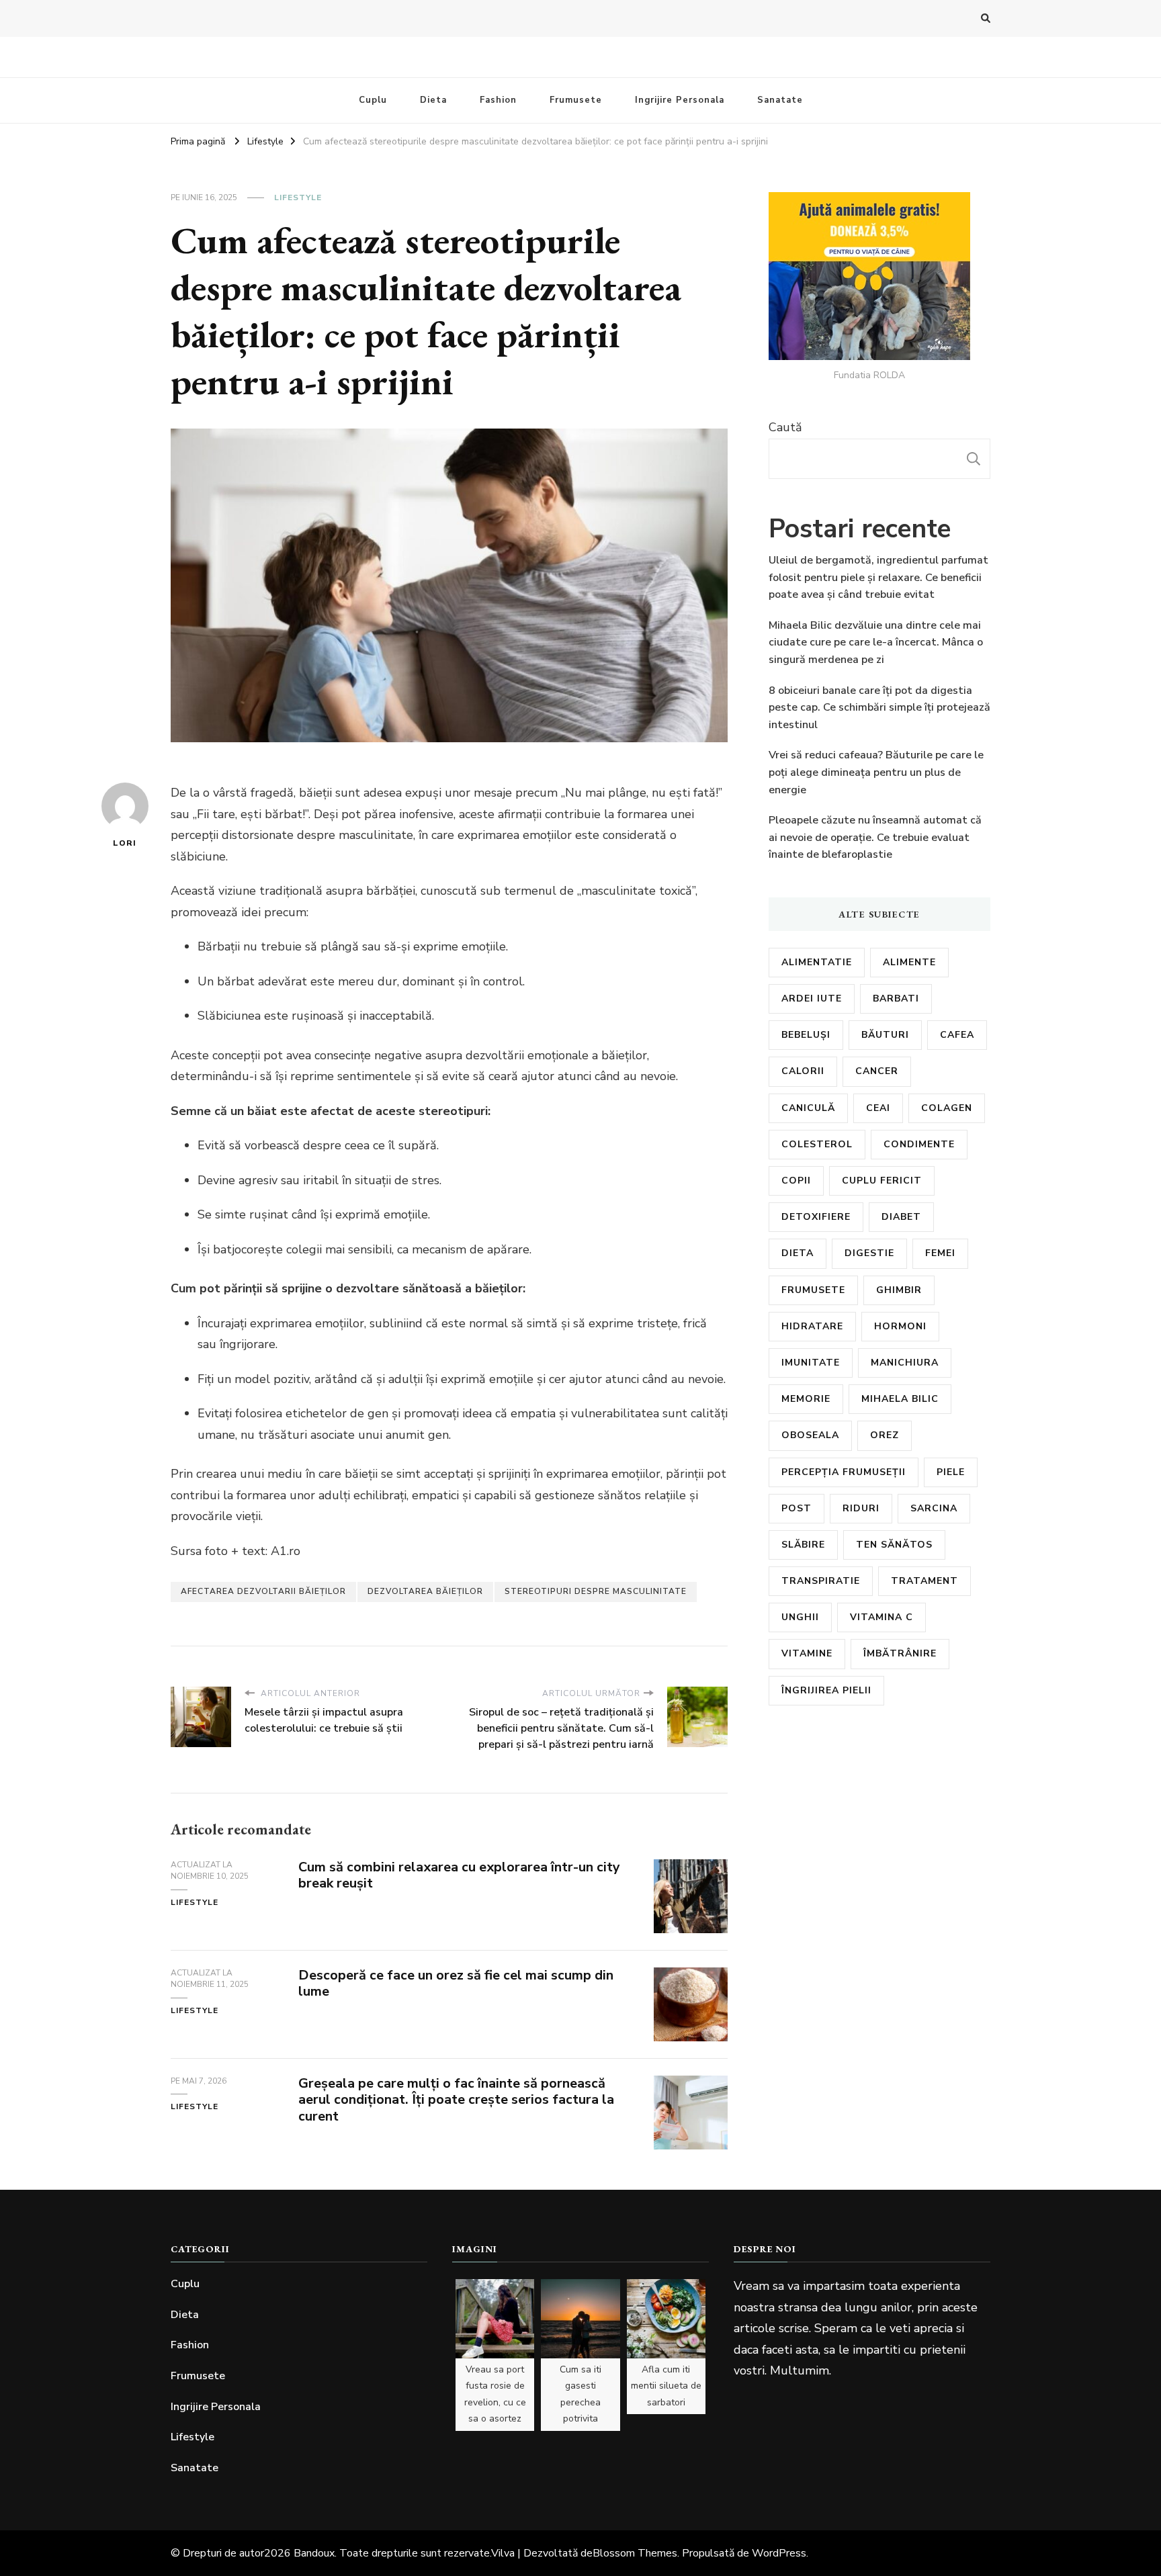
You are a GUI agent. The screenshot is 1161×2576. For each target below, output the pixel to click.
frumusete (813, 1290)
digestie (869, 1253)
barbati (896, 998)
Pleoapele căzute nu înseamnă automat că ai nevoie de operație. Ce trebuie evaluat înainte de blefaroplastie (875, 837)
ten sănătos (894, 1545)
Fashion (498, 100)
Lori (125, 843)
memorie (806, 1399)
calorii (803, 1071)
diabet (901, 1217)
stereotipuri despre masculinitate (596, 1591)
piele (951, 1472)
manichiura (905, 1363)
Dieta (433, 100)
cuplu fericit (882, 1181)
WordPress (779, 2553)
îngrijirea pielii (826, 1690)
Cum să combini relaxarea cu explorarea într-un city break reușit (459, 1875)
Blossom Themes (635, 2553)
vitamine (807, 1653)
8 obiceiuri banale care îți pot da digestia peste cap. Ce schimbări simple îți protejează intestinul (879, 708)
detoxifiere (816, 1217)
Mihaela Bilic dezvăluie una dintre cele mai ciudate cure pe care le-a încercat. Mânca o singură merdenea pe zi (876, 642)
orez (885, 1435)
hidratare (812, 1326)
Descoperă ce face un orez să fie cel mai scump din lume (456, 1984)
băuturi (885, 1035)
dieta (798, 1253)
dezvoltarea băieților (425, 1591)
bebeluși (806, 1035)
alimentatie (817, 962)
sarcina (934, 1508)
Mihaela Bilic (900, 1399)
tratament (924, 1581)
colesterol (817, 1144)
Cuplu (373, 100)
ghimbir (899, 1290)
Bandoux (314, 2553)
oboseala (810, 1435)
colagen (947, 1108)
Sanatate (780, 100)
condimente (919, 1144)
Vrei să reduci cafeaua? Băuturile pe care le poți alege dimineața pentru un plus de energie (876, 772)
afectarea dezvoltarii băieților (263, 1591)
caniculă (808, 1108)
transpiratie (821, 1581)
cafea (957, 1035)
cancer (877, 1071)
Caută (785, 427)
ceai (878, 1108)
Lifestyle (298, 197)
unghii (800, 1617)
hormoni (900, 1326)
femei (940, 1253)
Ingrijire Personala (680, 100)
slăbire (803, 1545)
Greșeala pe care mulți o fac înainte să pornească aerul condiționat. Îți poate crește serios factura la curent (456, 2100)
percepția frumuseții (844, 1472)
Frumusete (576, 100)
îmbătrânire (900, 1653)
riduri (861, 1508)
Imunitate (811, 1363)
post (797, 1508)
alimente (909, 962)
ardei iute (812, 998)
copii (796, 1181)
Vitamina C (881, 1617)
